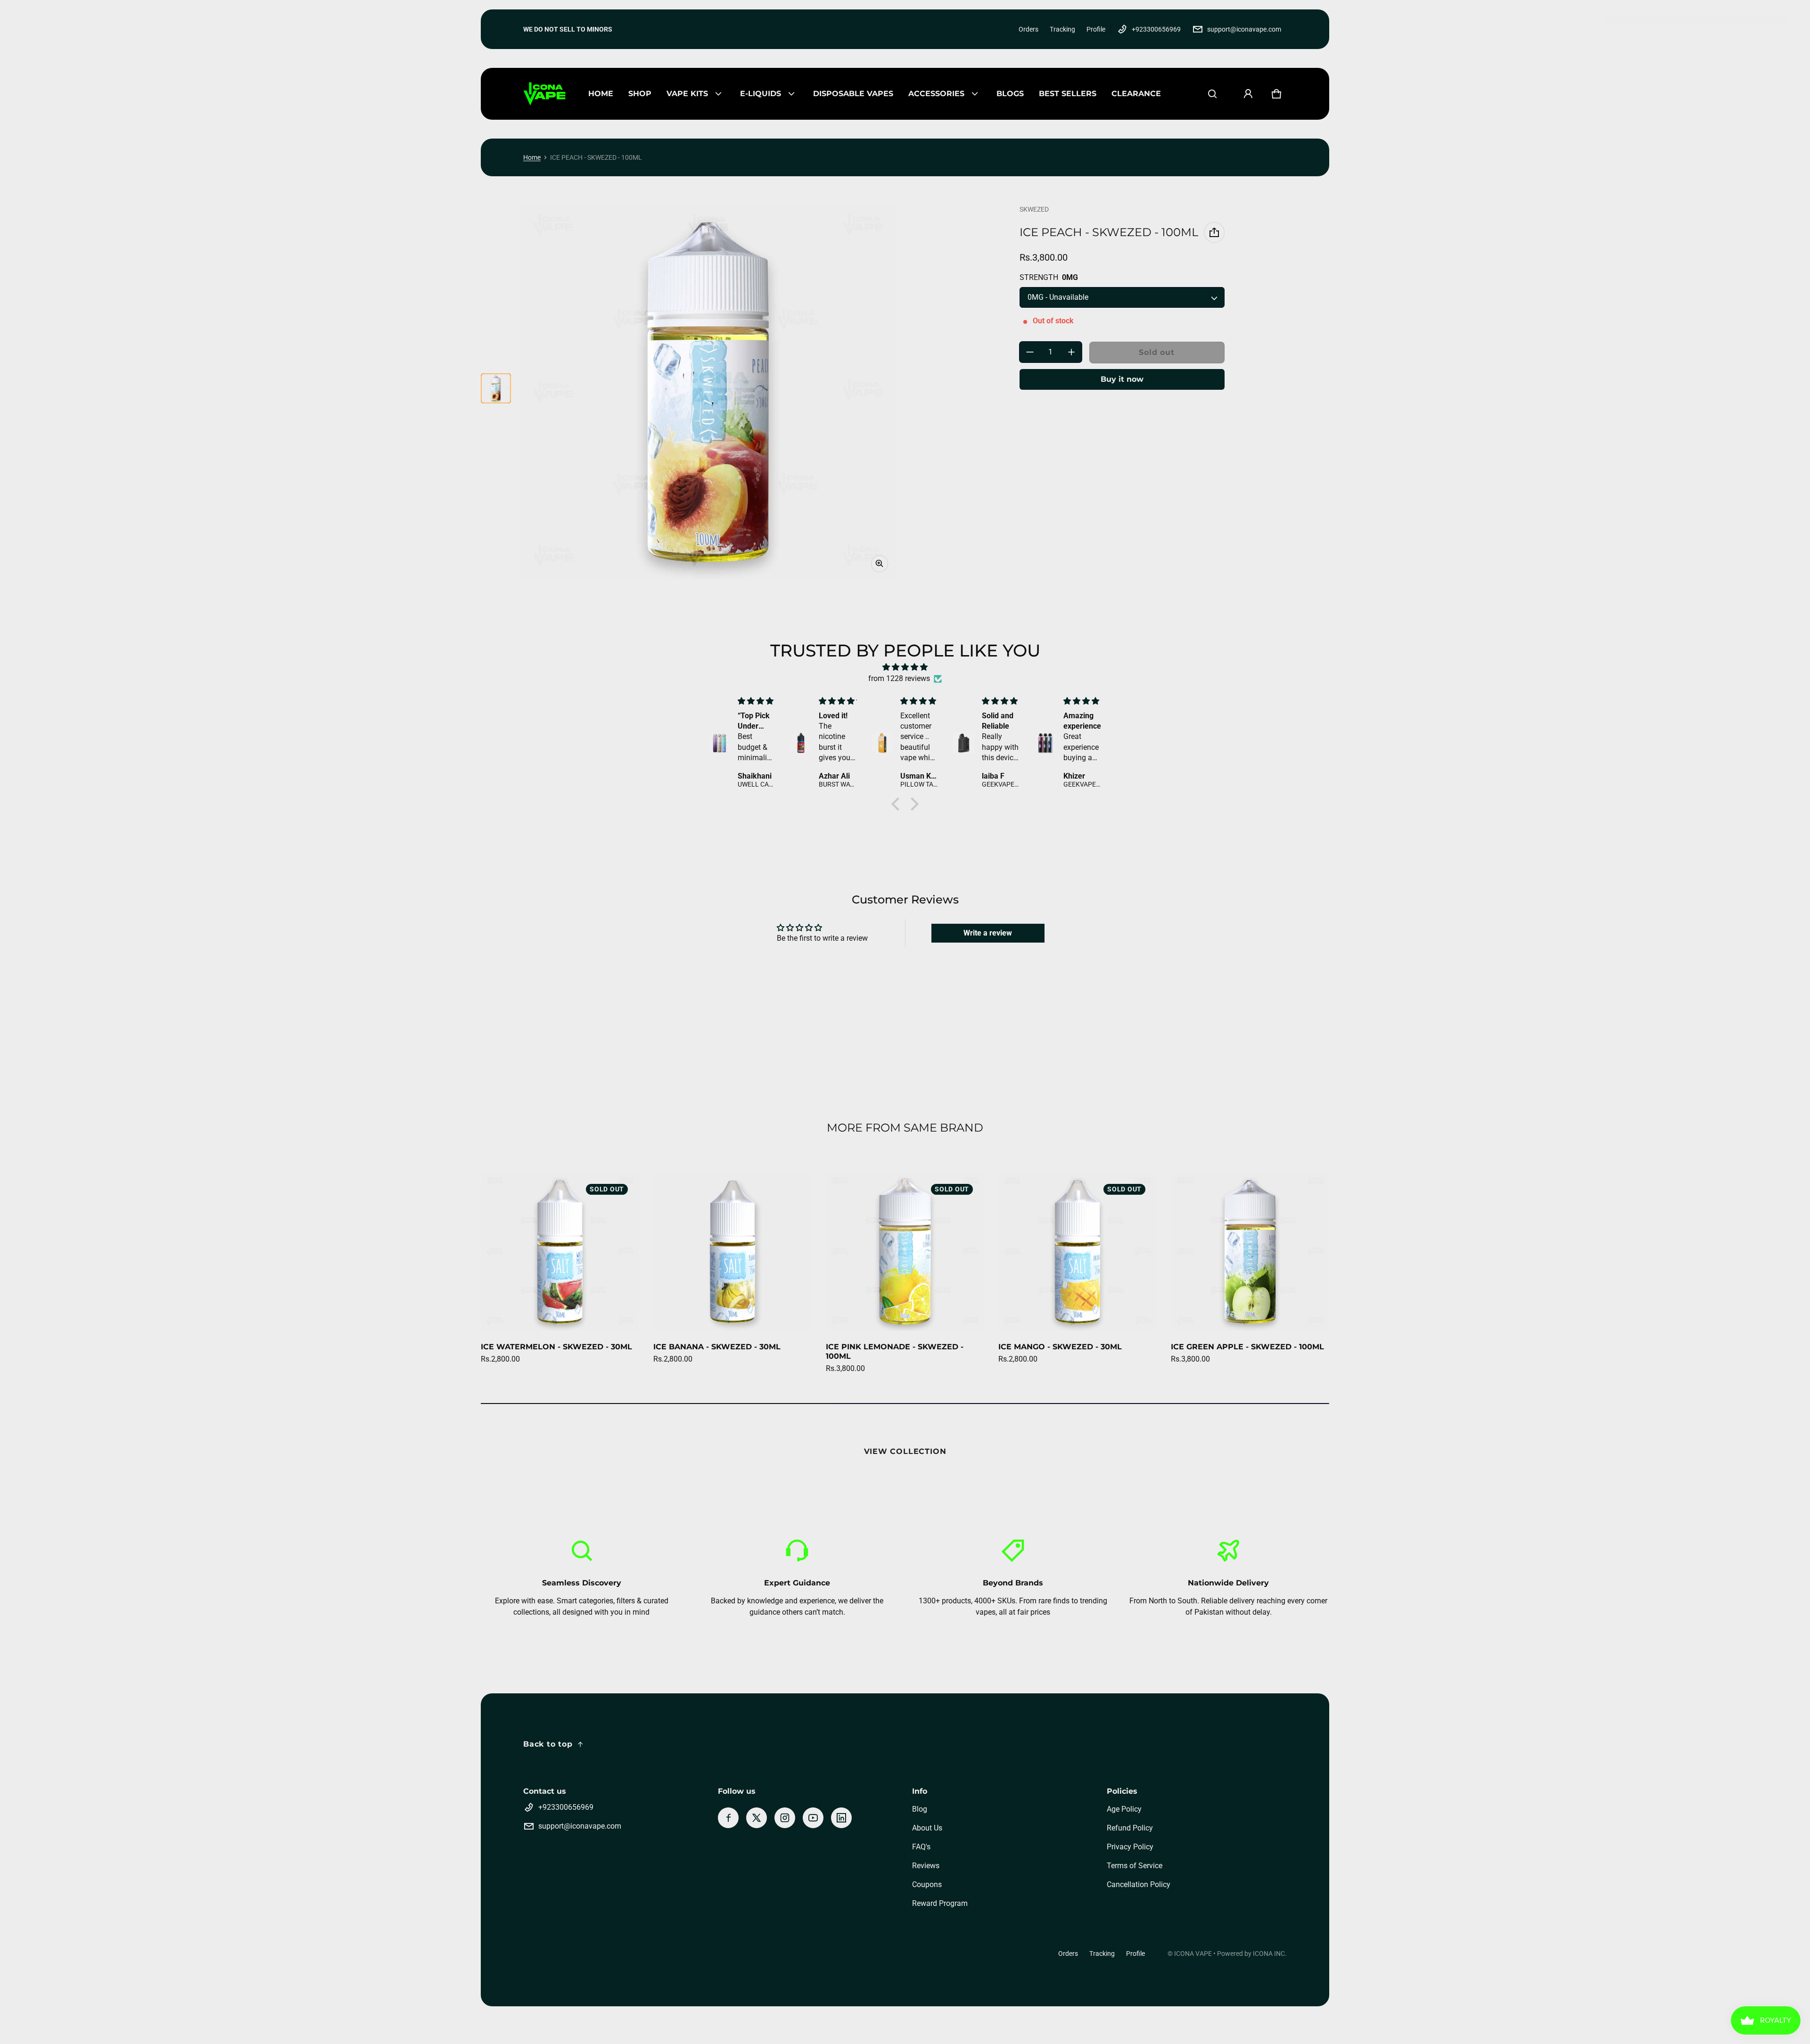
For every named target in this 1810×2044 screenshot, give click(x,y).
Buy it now (1122, 379)
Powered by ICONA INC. (1252, 1954)
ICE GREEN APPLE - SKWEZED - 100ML (1247, 1347)
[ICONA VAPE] (544, 94)
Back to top (548, 1744)
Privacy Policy (1130, 1847)
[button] (1212, 94)
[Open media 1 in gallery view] (496, 388)
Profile (1096, 29)
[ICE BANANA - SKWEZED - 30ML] (732, 1252)
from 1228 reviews (899, 678)
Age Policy (1124, 1809)
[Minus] (1030, 352)
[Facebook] (728, 1818)
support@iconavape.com (1244, 29)
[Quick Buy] (792, 1311)
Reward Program (940, 1903)
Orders (1028, 29)
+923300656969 (1156, 29)
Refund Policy (1130, 1828)
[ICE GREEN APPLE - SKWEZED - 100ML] (1250, 1252)
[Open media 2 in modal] (708, 392)
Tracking (1062, 29)
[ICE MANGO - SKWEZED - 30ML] (1078, 1252)
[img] (905, 667)
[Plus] (1071, 352)
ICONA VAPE (1193, 1954)
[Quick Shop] (619, 1311)
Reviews (926, 1866)
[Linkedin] (841, 1818)
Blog (920, 1809)
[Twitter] (757, 1818)
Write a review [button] (988, 933)
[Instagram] (785, 1818)
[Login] (1248, 94)
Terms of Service (1135, 1866)
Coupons (927, 1884)
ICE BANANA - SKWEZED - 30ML (717, 1347)
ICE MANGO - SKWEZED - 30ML (1060, 1347)
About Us (927, 1828)
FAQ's (921, 1847)
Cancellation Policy (1139, 1884)
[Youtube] (813, 1818)
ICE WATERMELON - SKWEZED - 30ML (556, 1347)
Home (532, 157)
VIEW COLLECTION (905, 1451)
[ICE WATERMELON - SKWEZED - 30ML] (560, 1252)
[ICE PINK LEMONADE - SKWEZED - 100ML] (905, 1252)
